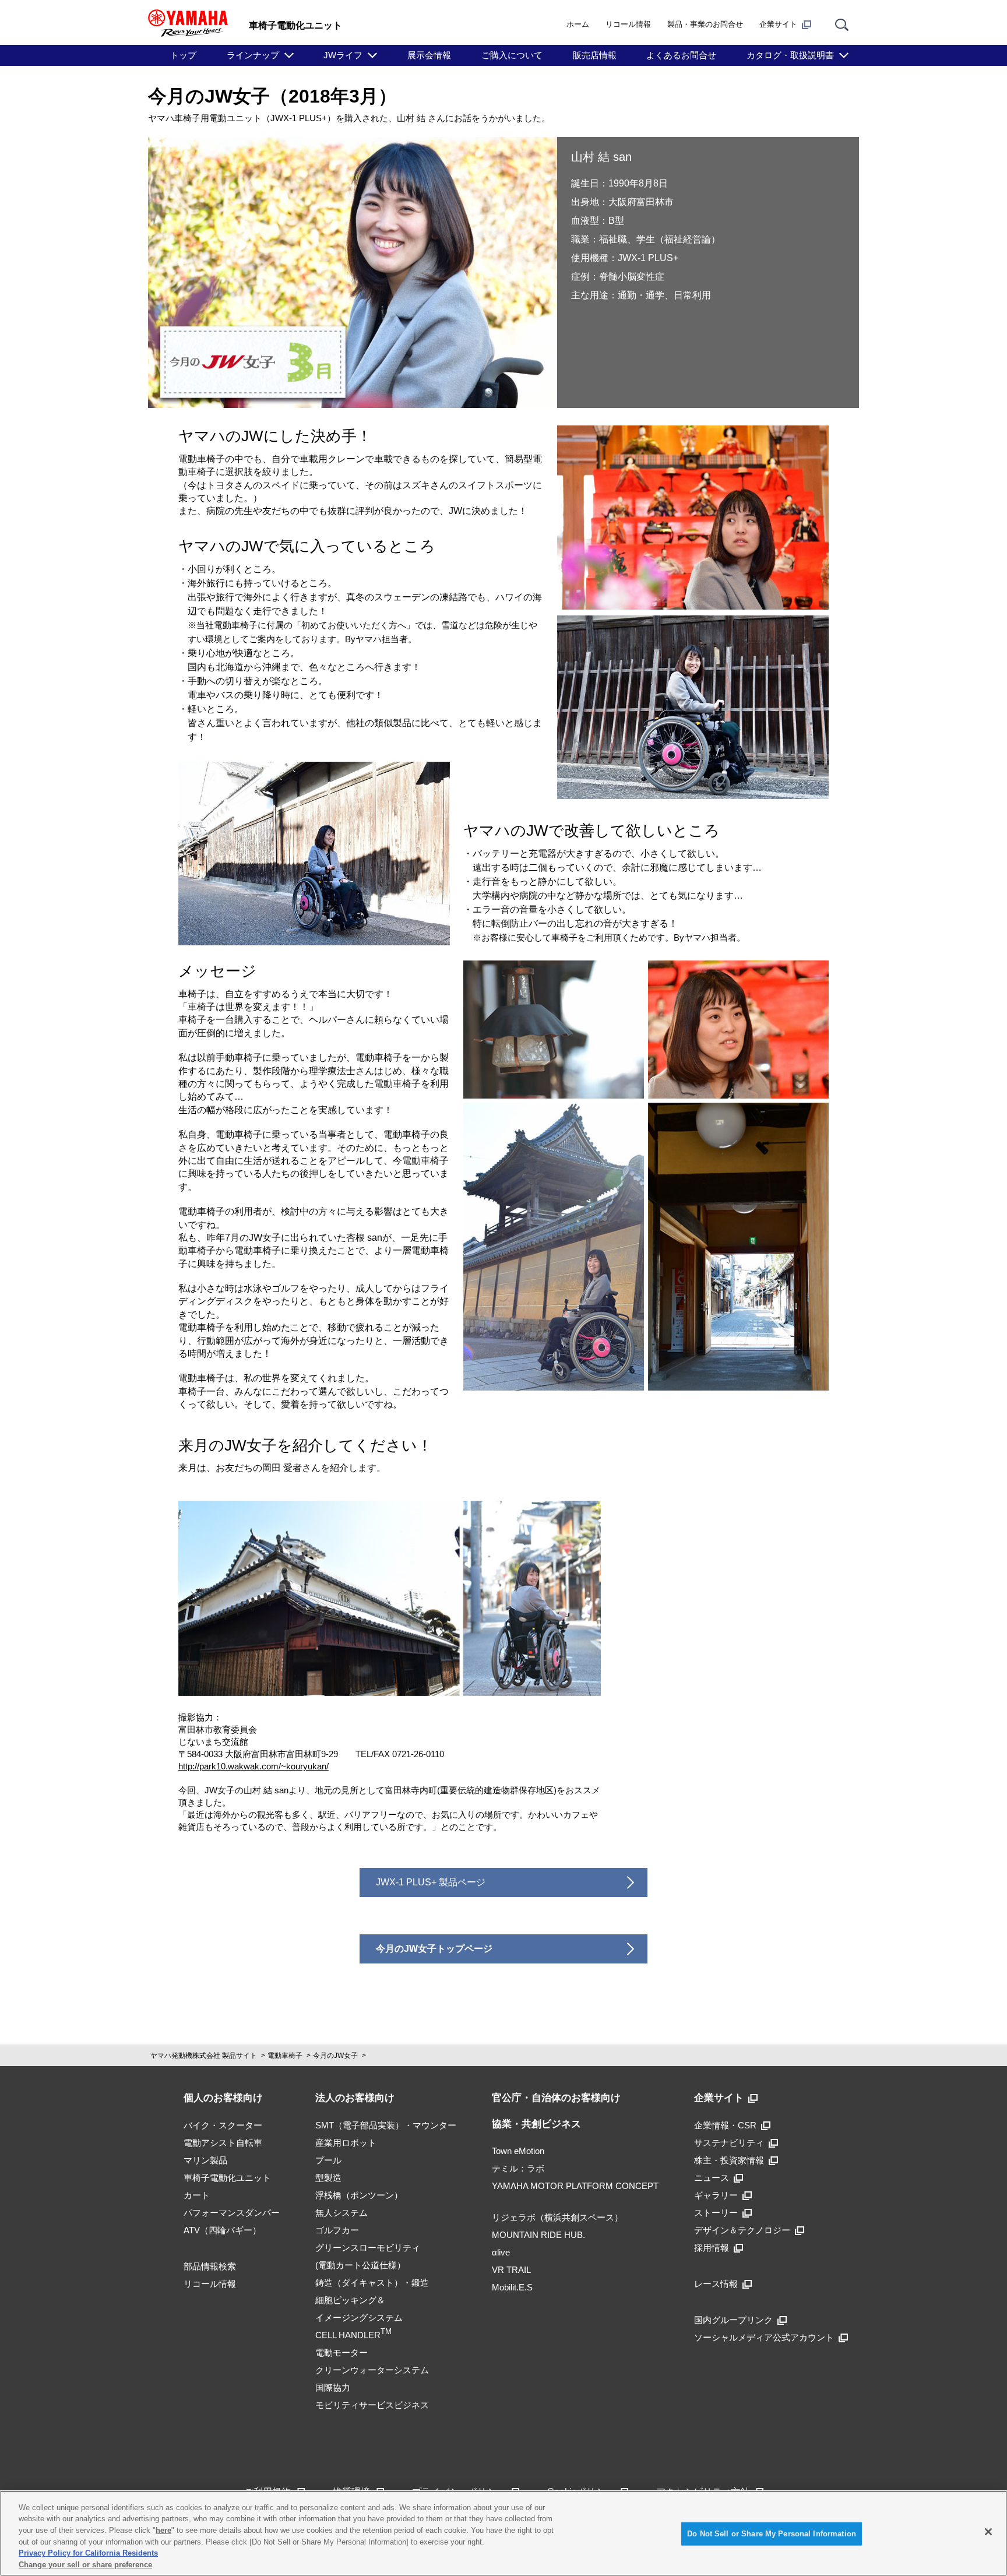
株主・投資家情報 (729, 2160)
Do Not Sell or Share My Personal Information (772, 2534)
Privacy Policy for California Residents (88, 2553)
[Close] (988, 2532)
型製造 (328, 2178)
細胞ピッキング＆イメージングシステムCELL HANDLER (359, 2318)
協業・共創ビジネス (536, 2124)
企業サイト (778, 24)
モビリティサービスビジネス (372, 2405)
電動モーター (341, 2352)
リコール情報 (628, 24)
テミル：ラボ (518, 2168)
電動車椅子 (285, 2056)
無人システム (341, 2213)
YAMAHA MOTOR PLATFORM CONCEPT (575, 2186)
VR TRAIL (511, 2270)
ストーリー (716, 2213)
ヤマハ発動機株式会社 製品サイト (204, 2056)
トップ (183, 55)
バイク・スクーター (223, 2125)
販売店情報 (595, 55)
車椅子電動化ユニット (227, 2178)
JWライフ (343, 55)
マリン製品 (205, 2160)
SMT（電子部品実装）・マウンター (386, 2125)
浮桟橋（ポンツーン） (359, 2195)
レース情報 (716, 2284)
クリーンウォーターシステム (372, 2370)
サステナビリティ (729, 2143)
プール (328, 2160)
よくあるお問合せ (681, 55)
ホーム (578, 24)
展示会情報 (429, 55)
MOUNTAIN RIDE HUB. (538, 2235)
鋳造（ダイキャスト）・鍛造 (372, 2283)
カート (197, 2195)
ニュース (712, 2178)
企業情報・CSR (725, 2125)
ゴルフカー (337, 2230)
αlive (501, 2252)
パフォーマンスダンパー (232, 2213)
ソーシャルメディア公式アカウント (764, 2337)
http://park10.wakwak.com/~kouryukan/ (253, 1766)
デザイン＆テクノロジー (742, 2230)
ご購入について (512, 55)
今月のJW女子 (335, 2056)
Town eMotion (518, 2151)
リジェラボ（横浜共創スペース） (557, 2217)
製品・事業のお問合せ (705, 24)
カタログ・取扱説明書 (790, 55)
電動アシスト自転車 (223, 2143)
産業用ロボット (346, 2143)
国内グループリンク (733, 2320)
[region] (503, 2533)
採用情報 (712, 2248)
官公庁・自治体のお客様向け (556, 2098)
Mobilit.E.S (512, 2287)
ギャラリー (716, 2195)
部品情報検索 (210, 2266)
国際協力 (333, 2387)
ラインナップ (253, 55)
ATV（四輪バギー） (222, 2230)
